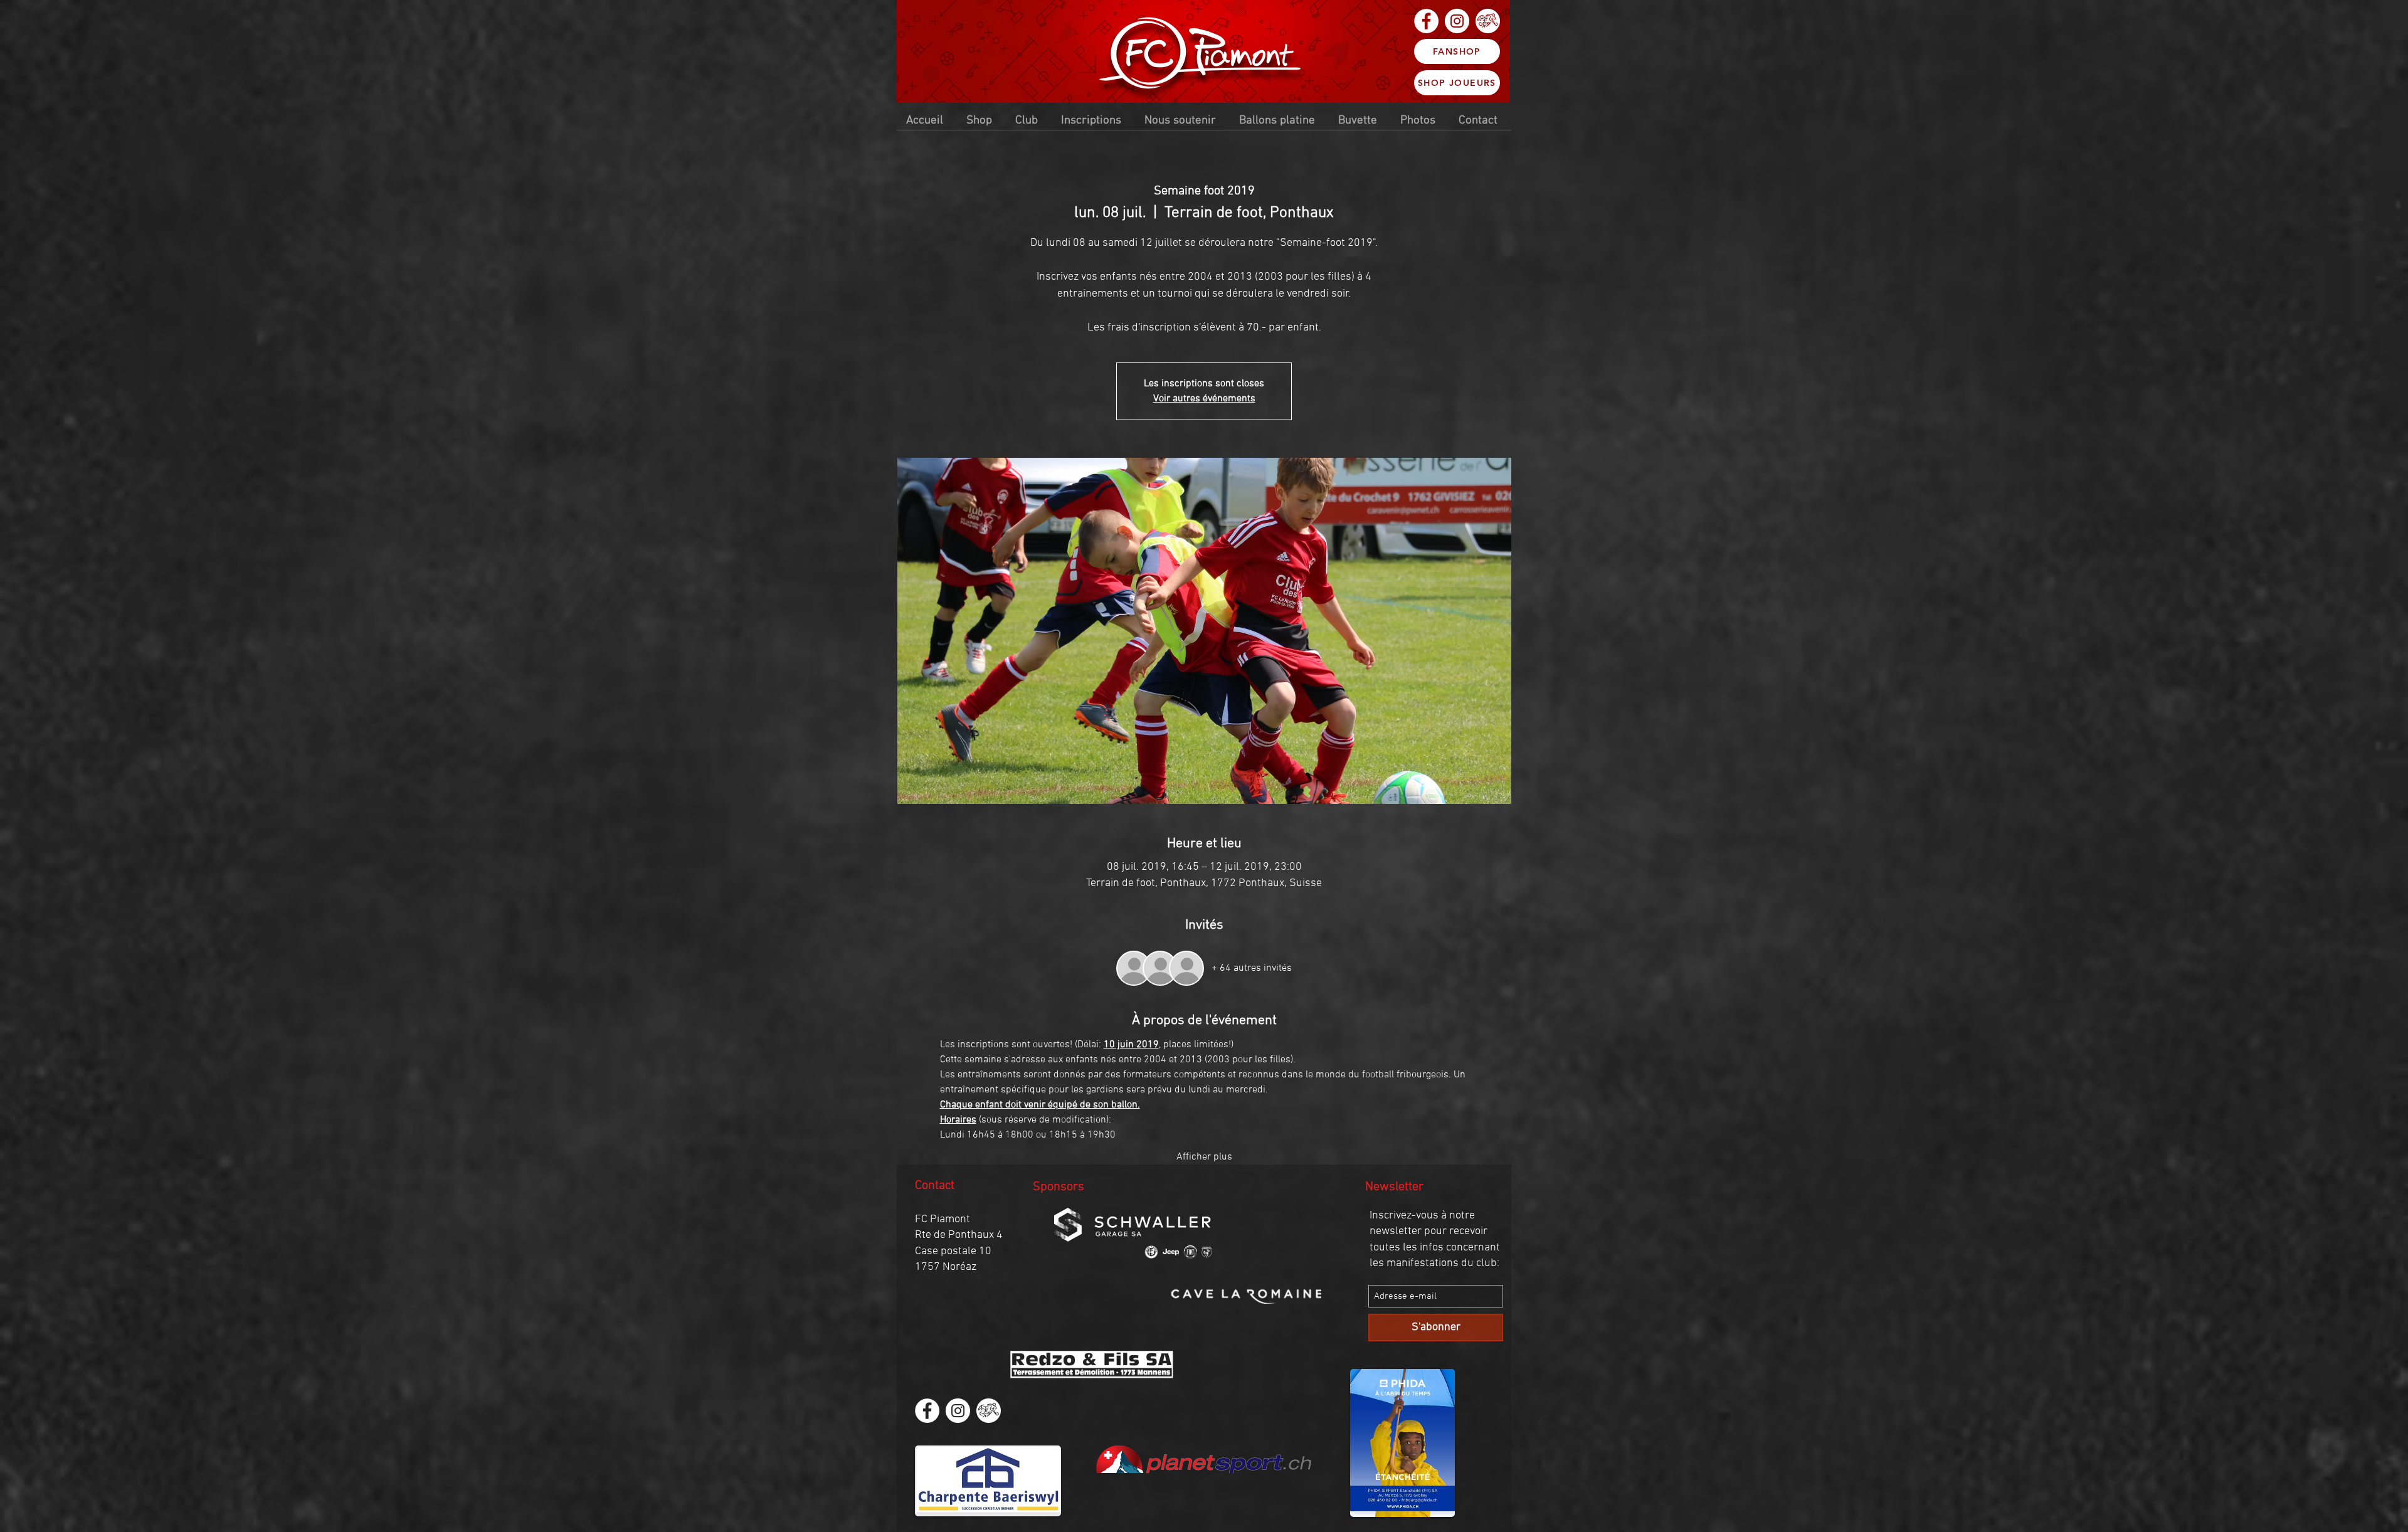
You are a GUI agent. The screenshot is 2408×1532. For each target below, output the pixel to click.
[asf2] (1488, 21)
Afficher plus (1204, 1157)
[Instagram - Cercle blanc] (1457, 21)
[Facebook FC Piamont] (1426, 21)
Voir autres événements (1204, 399)
